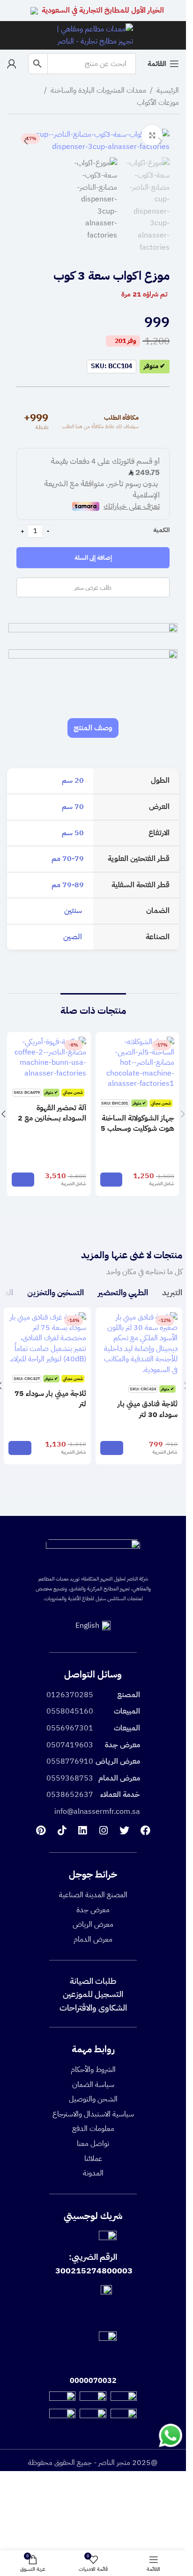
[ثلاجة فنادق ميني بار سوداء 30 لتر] (139, 1344)
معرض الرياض (93, 1924)
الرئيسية (168, 90)
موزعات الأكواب (158, 103)
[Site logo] (93, 35)
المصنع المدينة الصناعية (93, 1895)
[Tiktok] (62, 1831)
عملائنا (93, 2159)
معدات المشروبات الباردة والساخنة (98, 90)
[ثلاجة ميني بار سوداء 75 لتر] (47, 1338)
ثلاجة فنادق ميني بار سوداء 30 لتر (148, 1409)
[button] (160, 141)
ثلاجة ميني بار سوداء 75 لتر (50, 1399)
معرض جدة (93, 1910)
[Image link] (93, 1552)
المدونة (93, 2173)
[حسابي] (12, 64)
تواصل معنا (93, 2144)
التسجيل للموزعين (93, 1994)
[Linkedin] (83, 1831)
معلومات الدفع (93, 2129)
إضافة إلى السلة (93, 558)
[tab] (93, 728)
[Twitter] (124, 1831)
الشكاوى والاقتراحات (93, 2008)
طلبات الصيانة (93, 1981)
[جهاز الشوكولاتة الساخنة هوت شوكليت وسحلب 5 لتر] (137, 1063)
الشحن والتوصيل (93, 2099)
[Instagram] (103, 1831)
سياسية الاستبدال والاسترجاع (93, 2114)
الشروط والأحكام (93, 2070)
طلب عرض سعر (93, 588)
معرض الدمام (93, 1939)
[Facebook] (145, 1831)
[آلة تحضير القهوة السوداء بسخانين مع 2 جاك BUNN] (49, 1058)
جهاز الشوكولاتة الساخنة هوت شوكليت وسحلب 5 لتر (137, 1129)
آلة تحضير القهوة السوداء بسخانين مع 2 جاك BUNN (52, 1118)
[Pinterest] (41, 1831)
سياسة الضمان (93, 2085)
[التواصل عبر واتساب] (171, 2435)
